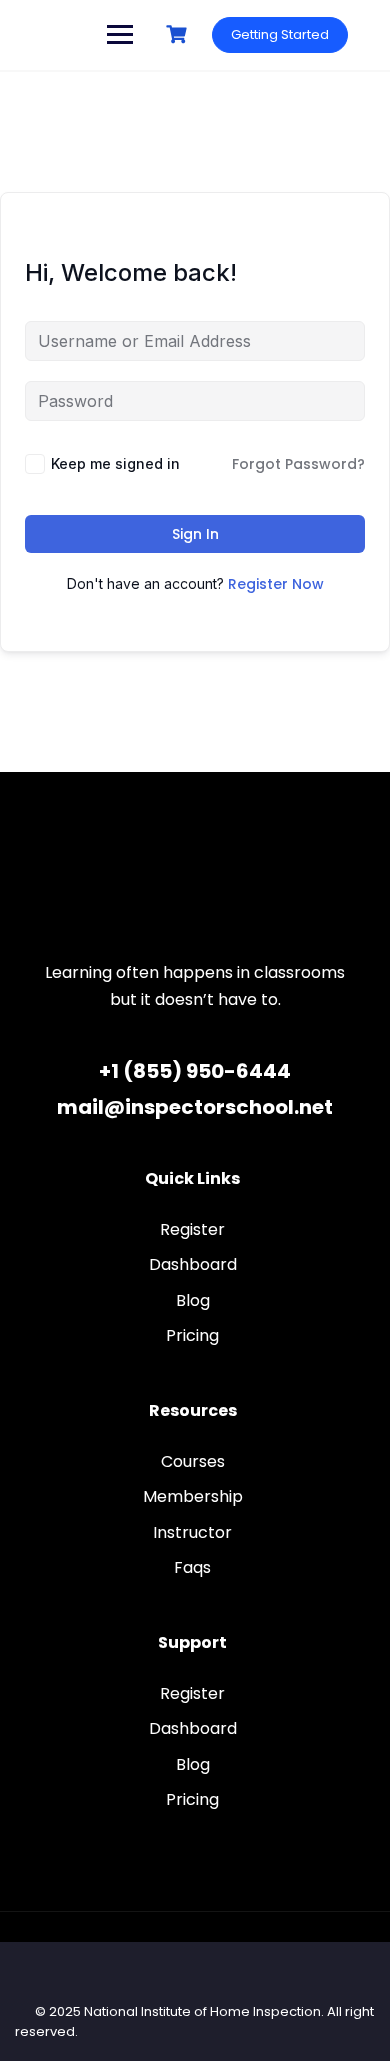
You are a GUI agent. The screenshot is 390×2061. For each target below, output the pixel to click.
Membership (193, 1496)
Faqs (192, 1567)
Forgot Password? (298, 464)
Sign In (195, 534)
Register (192, 1229)
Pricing (192, 1335)
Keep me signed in (115, 463)
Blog (193, 1300)
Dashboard (193, 1264)
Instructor (192, 1532)
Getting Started (280, 34)
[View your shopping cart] (179, 34)
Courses (193, 1461)
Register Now (276, 584)
